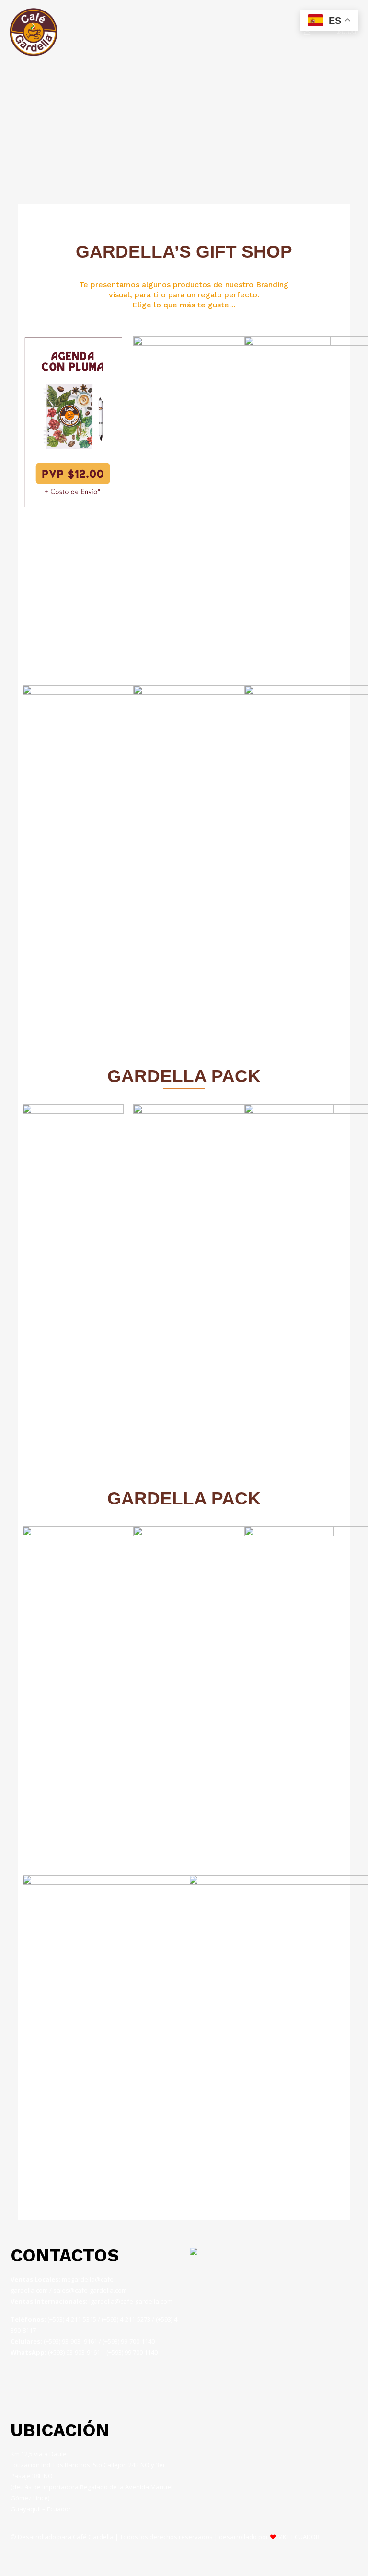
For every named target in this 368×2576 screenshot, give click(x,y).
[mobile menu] (274, 31)
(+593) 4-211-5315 (72, 2319)
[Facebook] (48, 2387)
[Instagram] (23, 2387)
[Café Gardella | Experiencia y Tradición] (34, 31)
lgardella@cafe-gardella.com (131, 2301)
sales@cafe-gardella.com (90, 2290)
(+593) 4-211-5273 (126, 2319)
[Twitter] (73, 2387)
